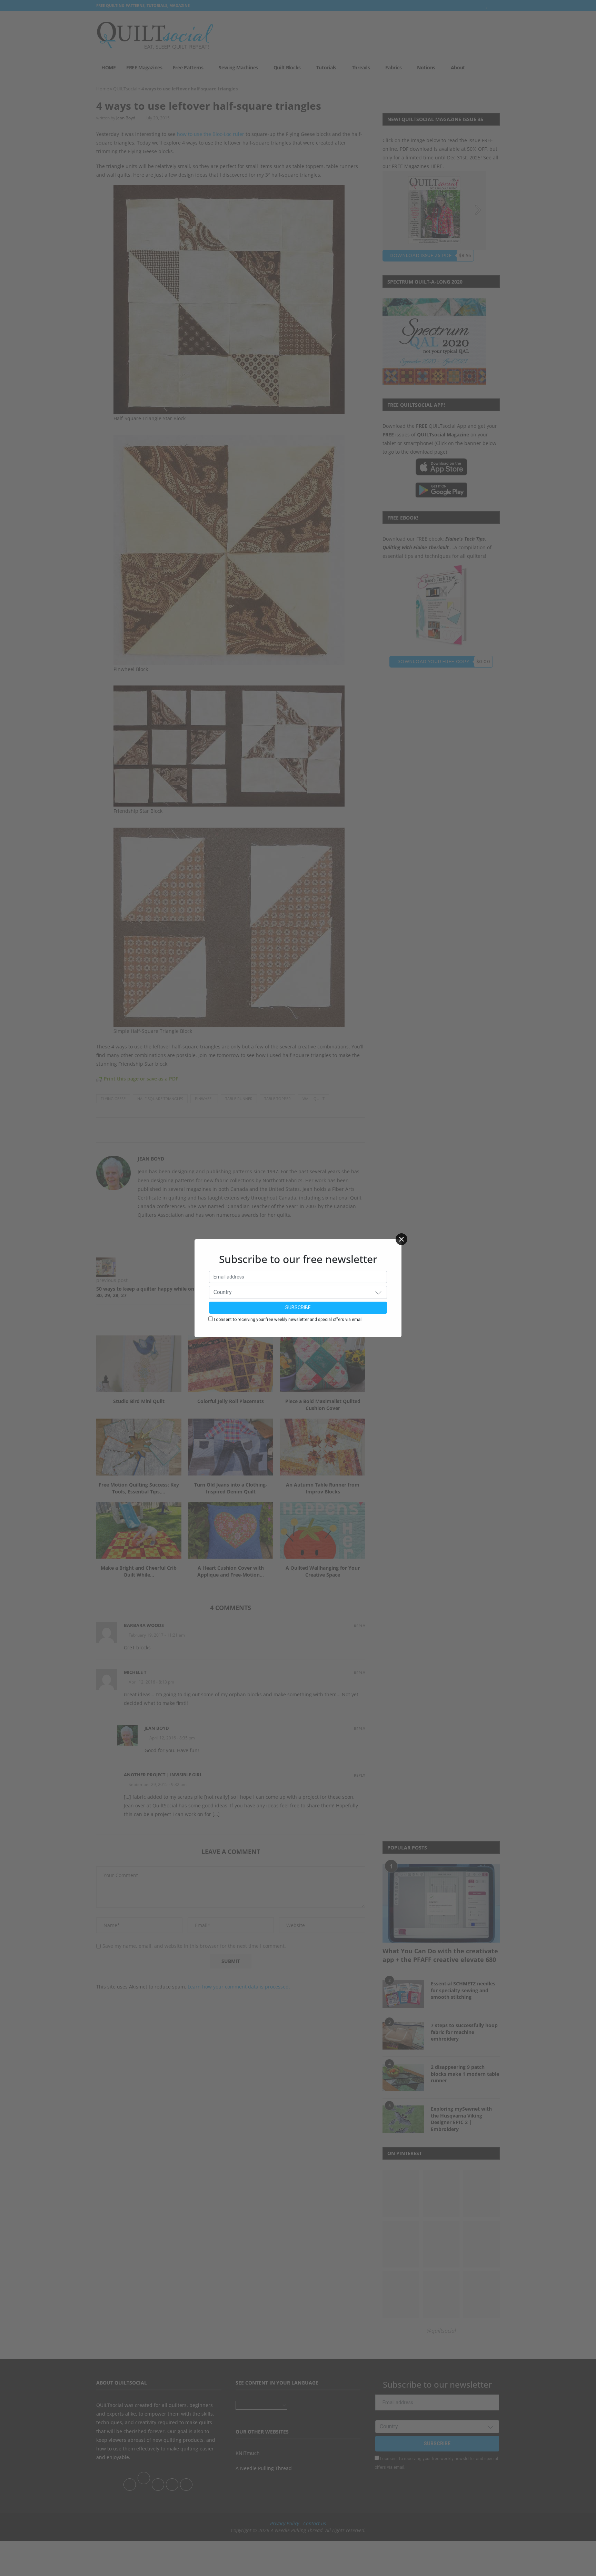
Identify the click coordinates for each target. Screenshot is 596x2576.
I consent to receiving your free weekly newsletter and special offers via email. (289, 1320)
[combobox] (298, 1292)
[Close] (401, 1239)
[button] (378, 1292)
